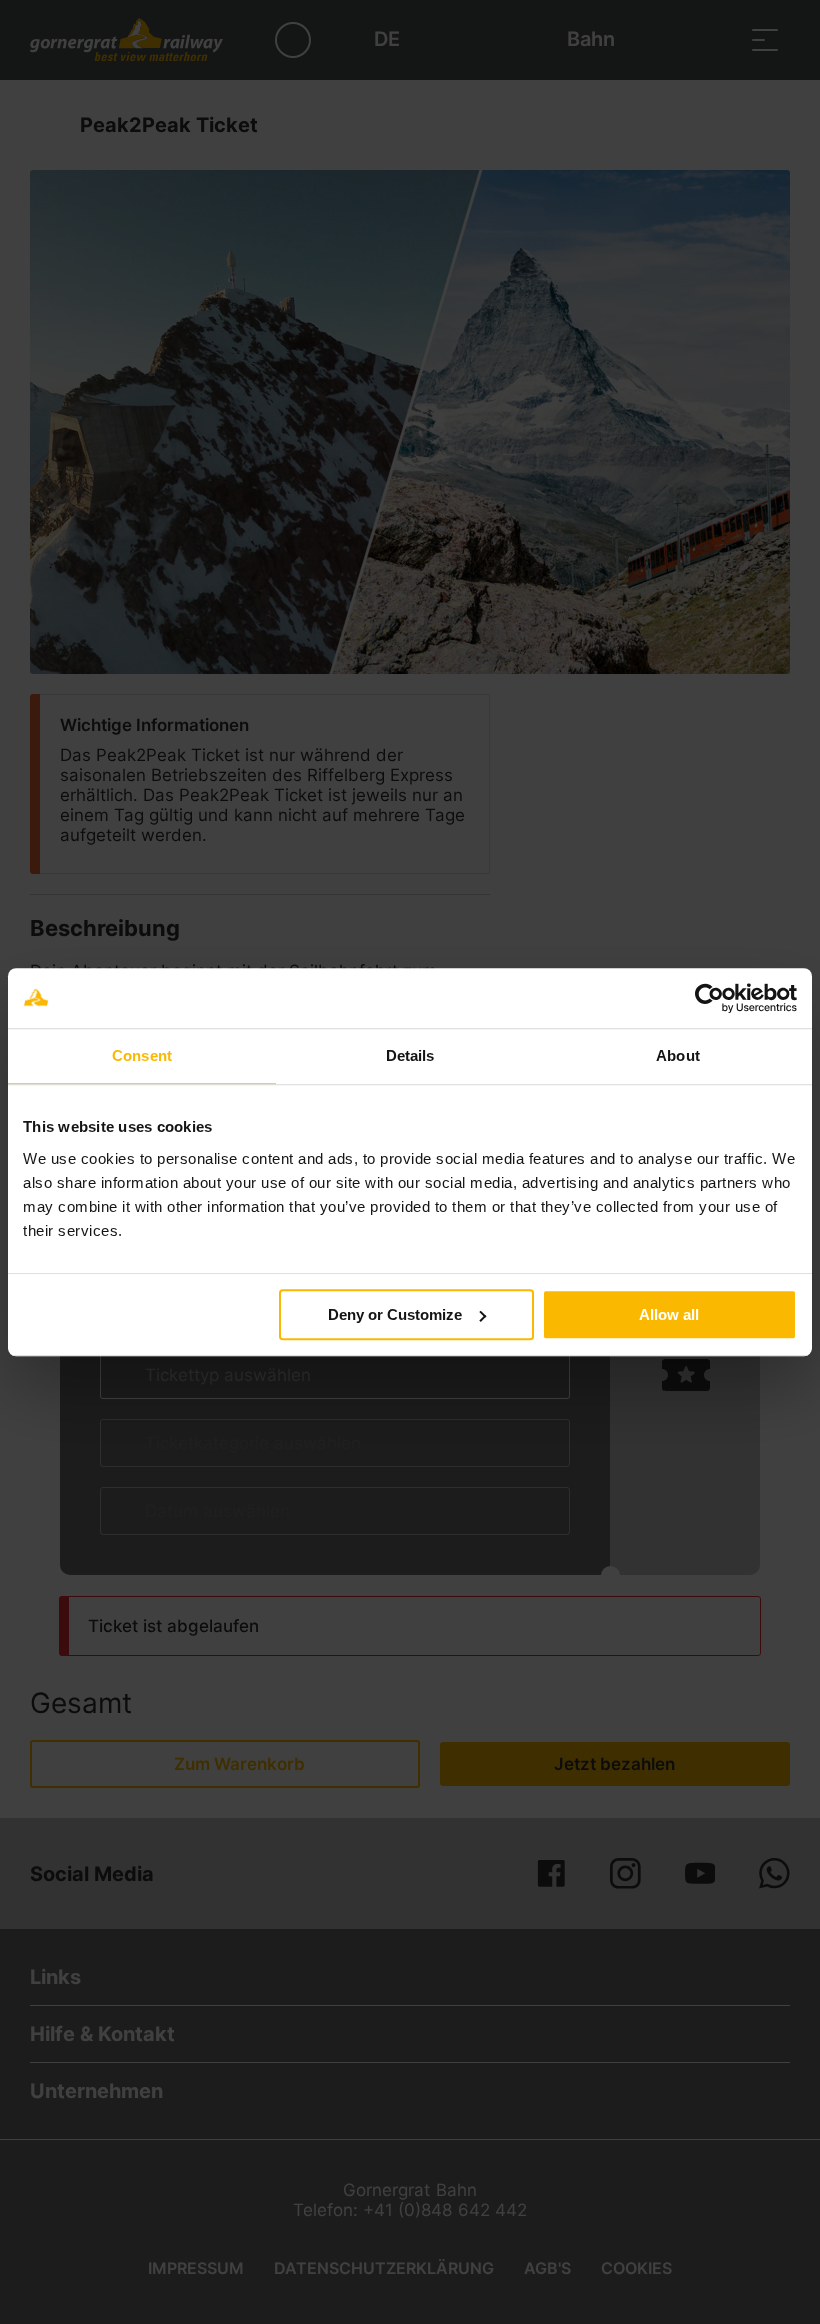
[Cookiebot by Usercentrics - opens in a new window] (709, 998)
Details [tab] (410, 1055)
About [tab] (678, 1055)
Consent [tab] (142, 1055)
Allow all (669, 1314)
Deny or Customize (395, 1314)
